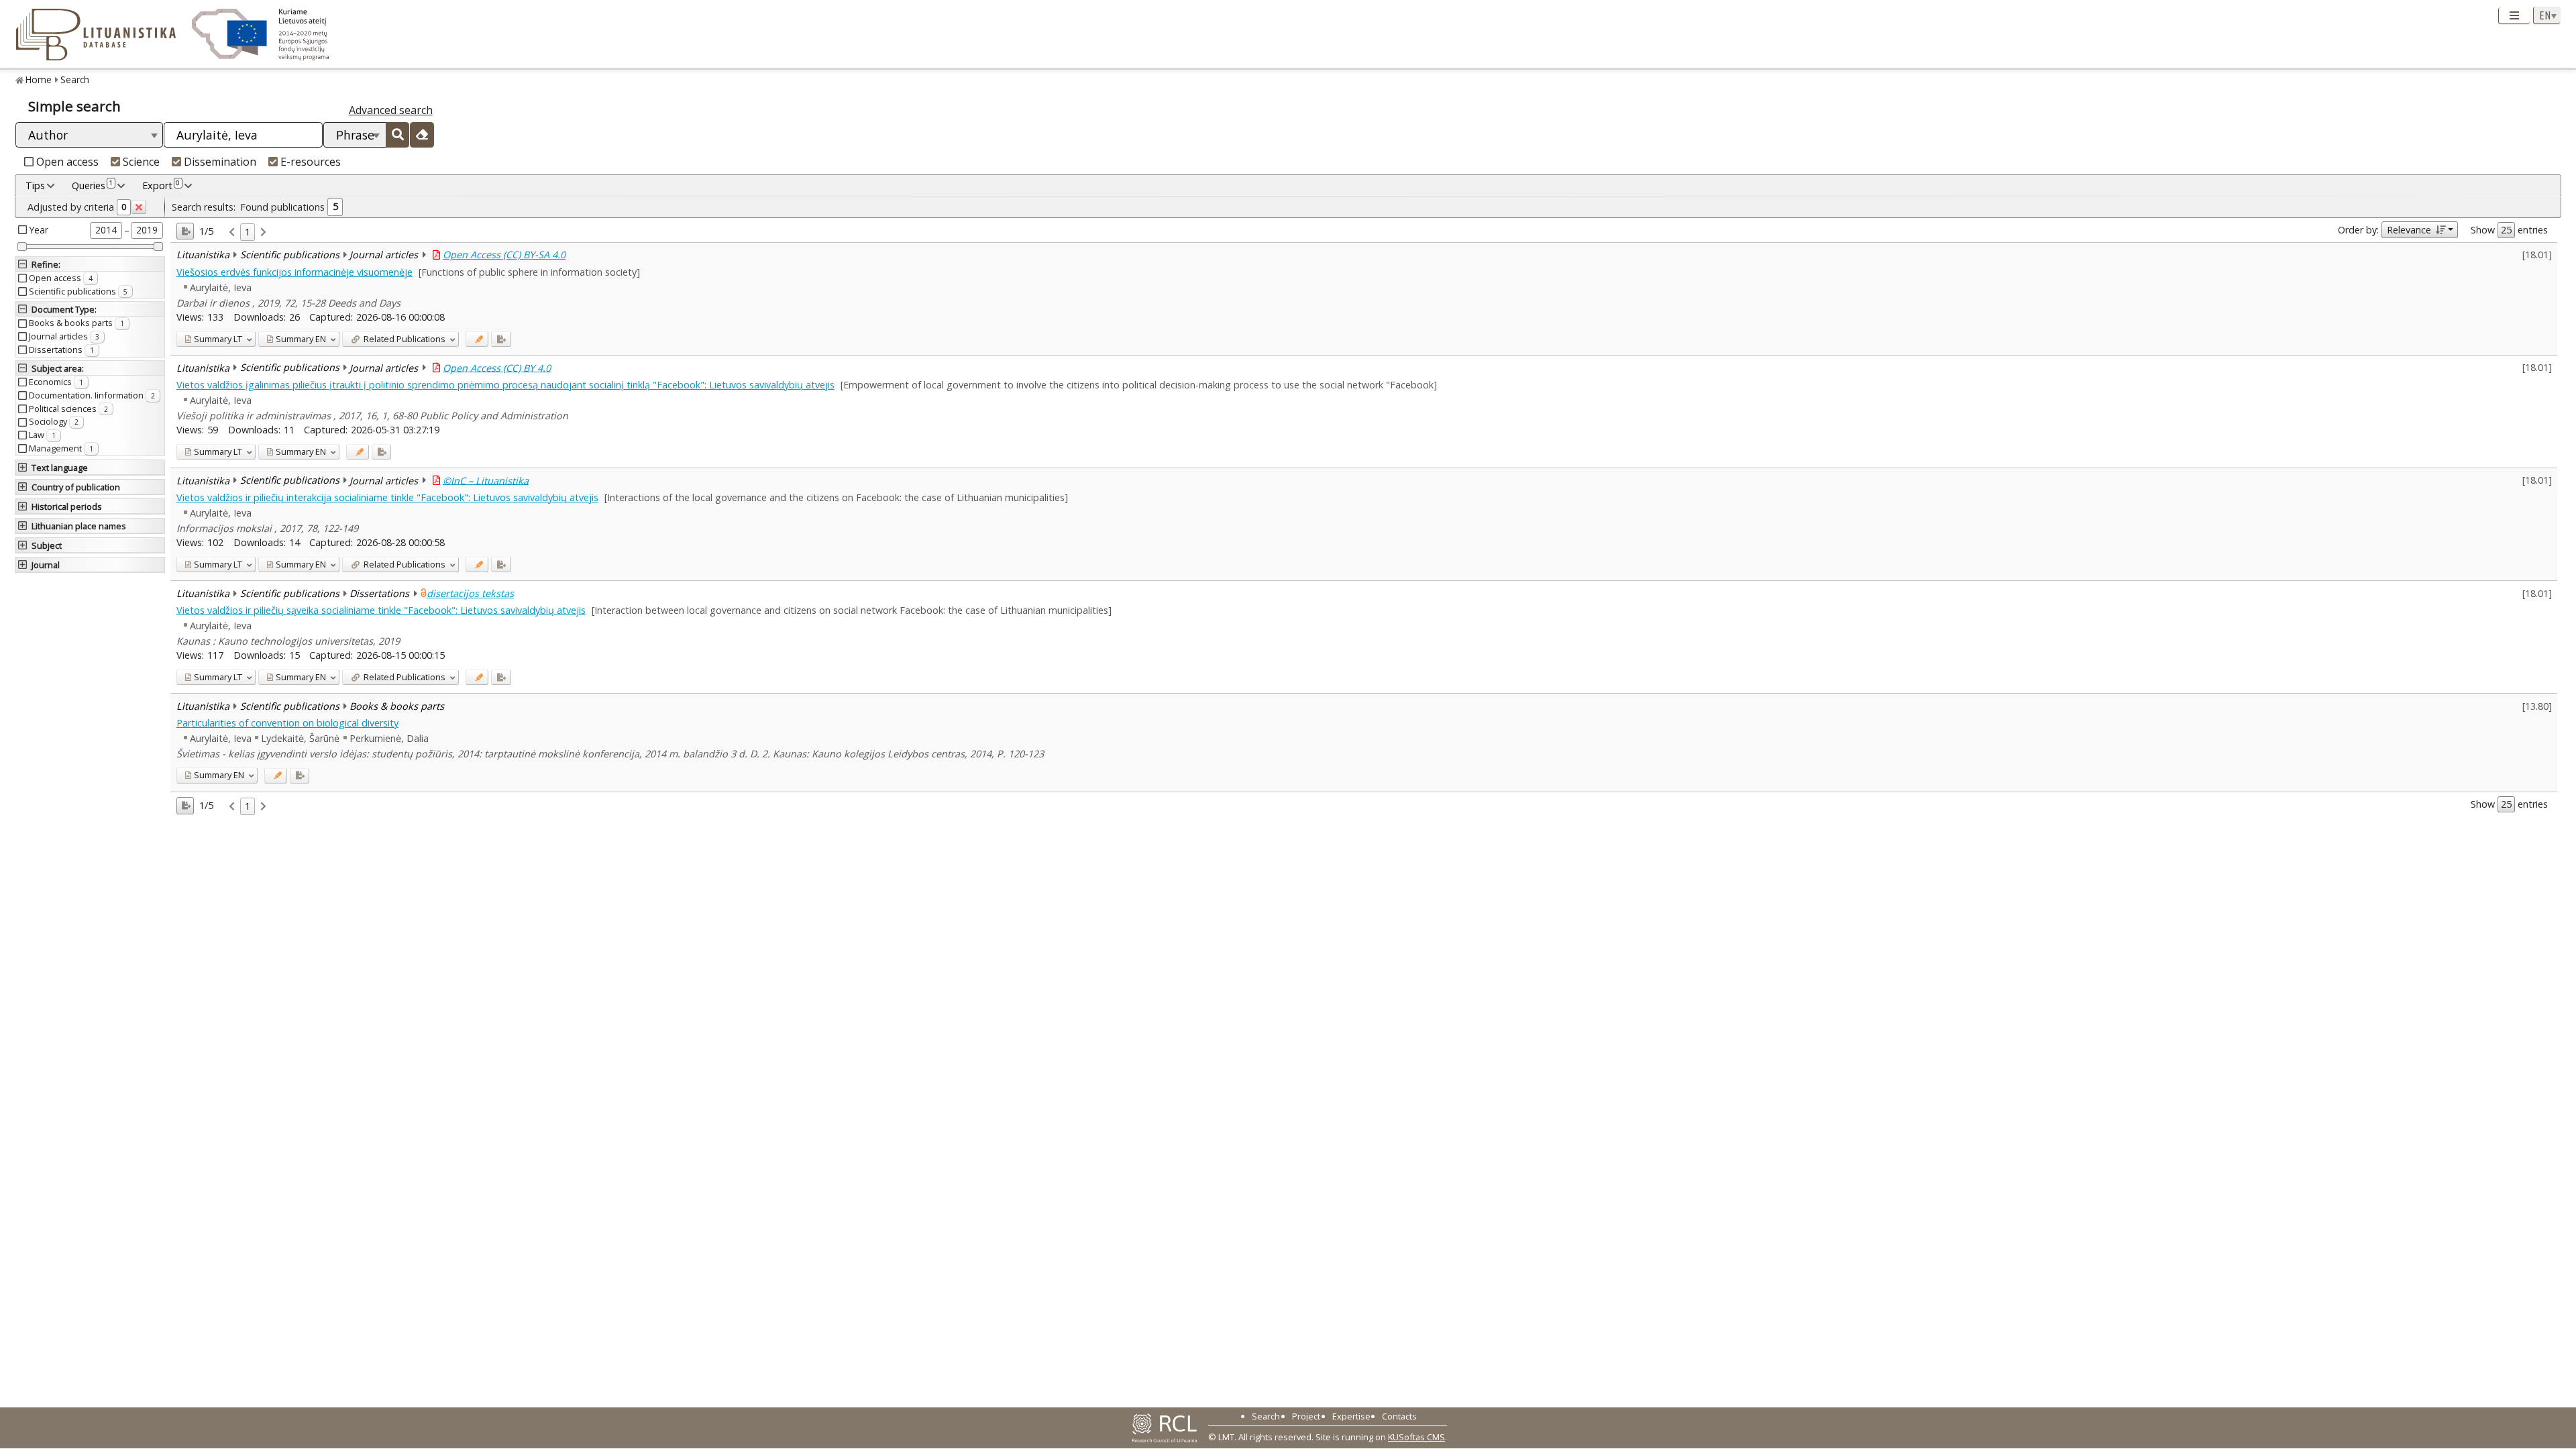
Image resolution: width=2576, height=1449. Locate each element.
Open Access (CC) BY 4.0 (497, 367)
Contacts (1399, 1416)
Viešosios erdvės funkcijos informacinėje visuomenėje (294, 272)
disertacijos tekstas (470, 593)
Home (39, 79)
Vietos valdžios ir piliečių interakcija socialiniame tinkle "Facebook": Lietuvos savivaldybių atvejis (387, 497)
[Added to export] (501, 339)
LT (218, 339)
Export (161, 185)
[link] (232, 232)
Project (1306, 1416)
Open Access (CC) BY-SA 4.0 (504, 255)
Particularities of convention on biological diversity (287, 723)
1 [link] (248, 232)
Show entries (2509, 230)
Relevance (2409, 230)
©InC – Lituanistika (486, 480)
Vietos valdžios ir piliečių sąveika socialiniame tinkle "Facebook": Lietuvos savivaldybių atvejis (381, 610)
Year (39, 230)
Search (75, 79)
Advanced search (391, 110)
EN (301, 339)
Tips (35, 185)
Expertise (1351, 1416)
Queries (92, 185)
